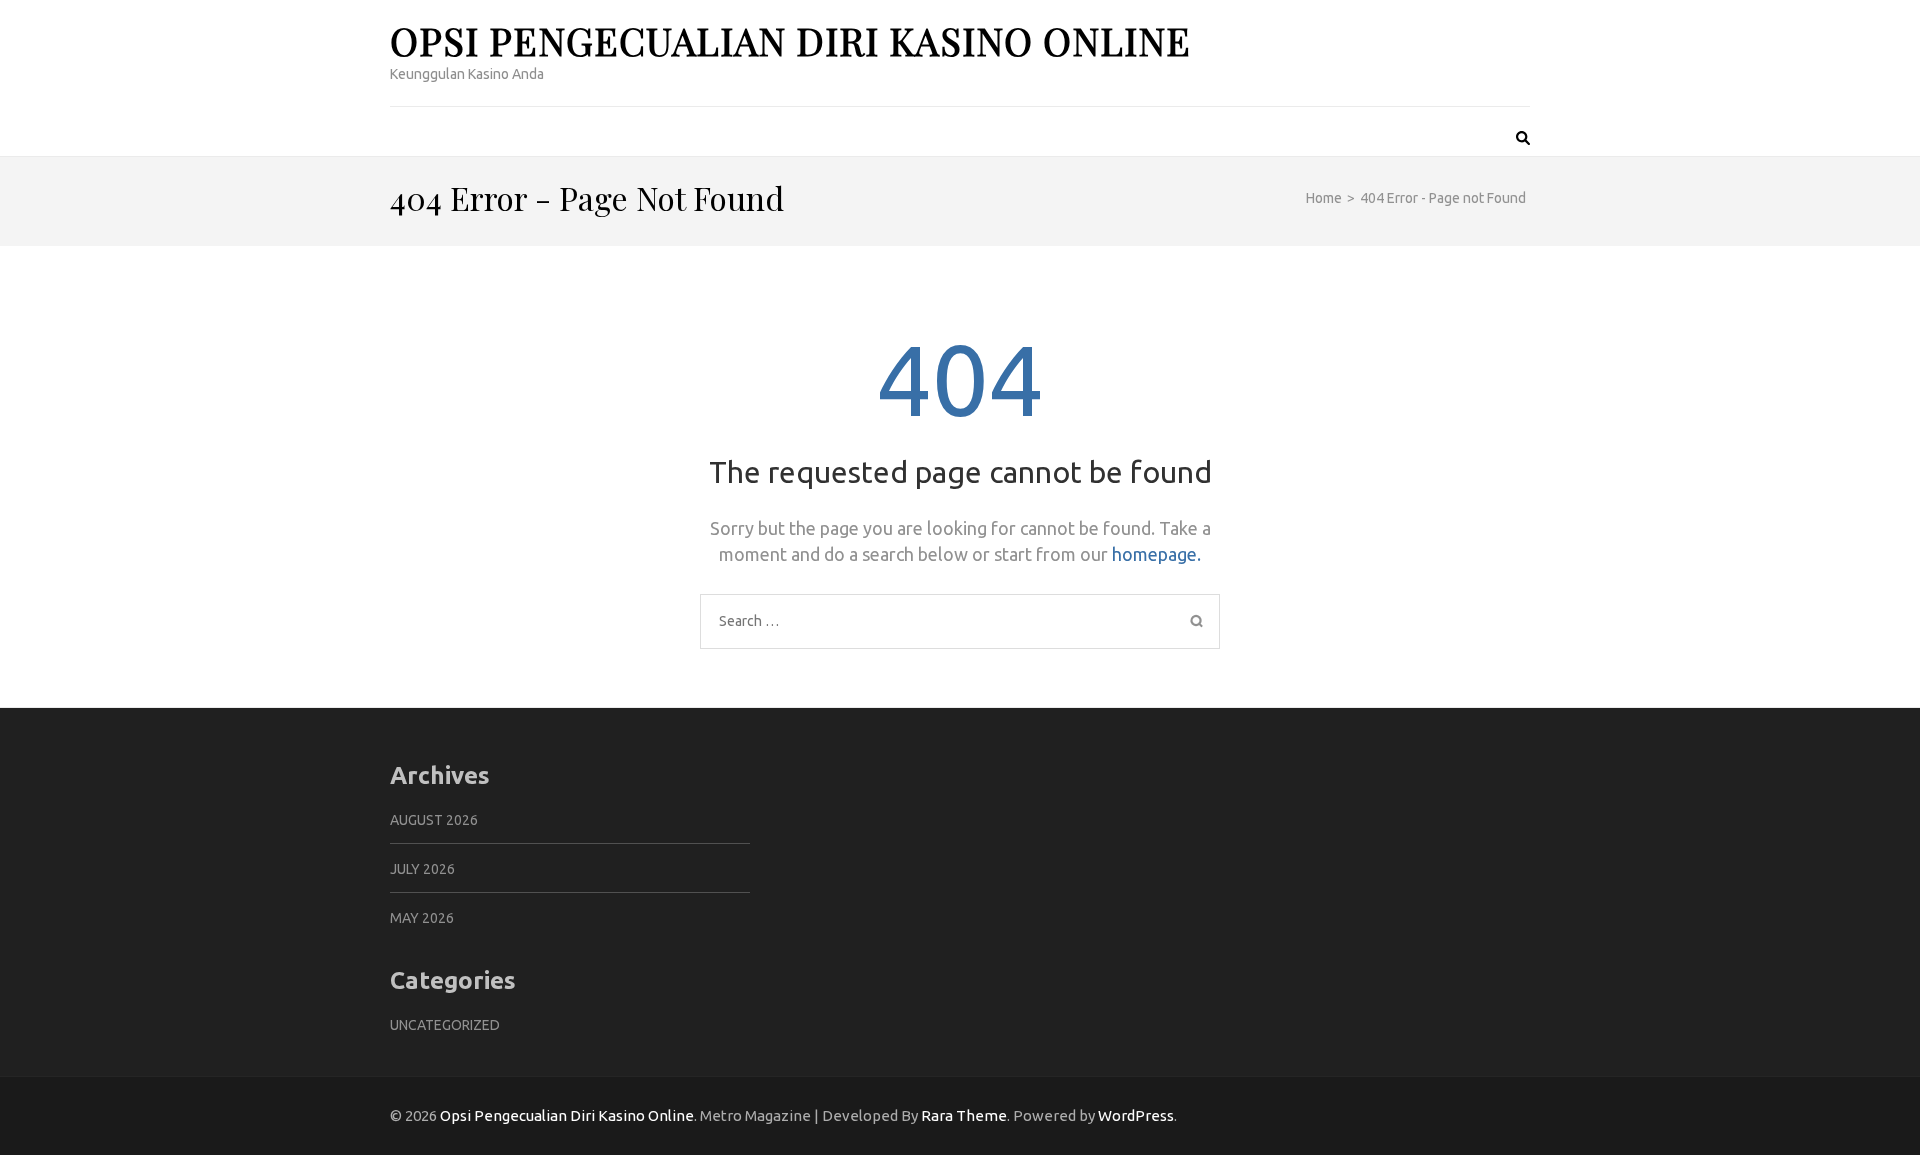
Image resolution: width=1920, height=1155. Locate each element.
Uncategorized (445, 1025)
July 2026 (422, 869)
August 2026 (434, 820)
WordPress (1136, 1115)
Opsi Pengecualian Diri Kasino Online (790, 40)
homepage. (1156, 554)
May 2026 (422, 918)
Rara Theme (964, 1115)
